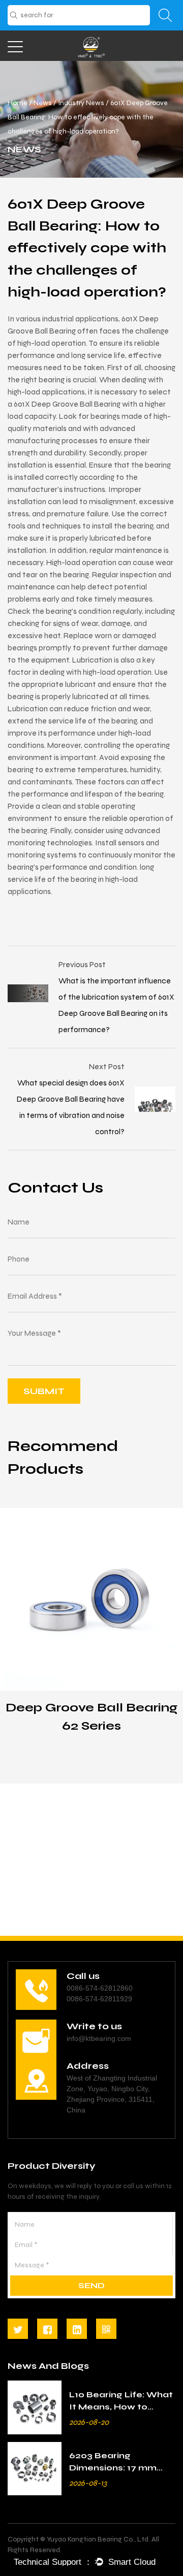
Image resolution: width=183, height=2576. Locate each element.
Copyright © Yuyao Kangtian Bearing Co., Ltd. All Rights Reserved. (83, 2545)
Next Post (107, 1066)
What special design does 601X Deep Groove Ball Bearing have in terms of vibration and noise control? (71, 1107)
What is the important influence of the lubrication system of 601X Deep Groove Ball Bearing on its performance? (116, 1005)
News (43, 103)
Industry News (81, 103)
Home (18, 103)
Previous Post (82, 964)
